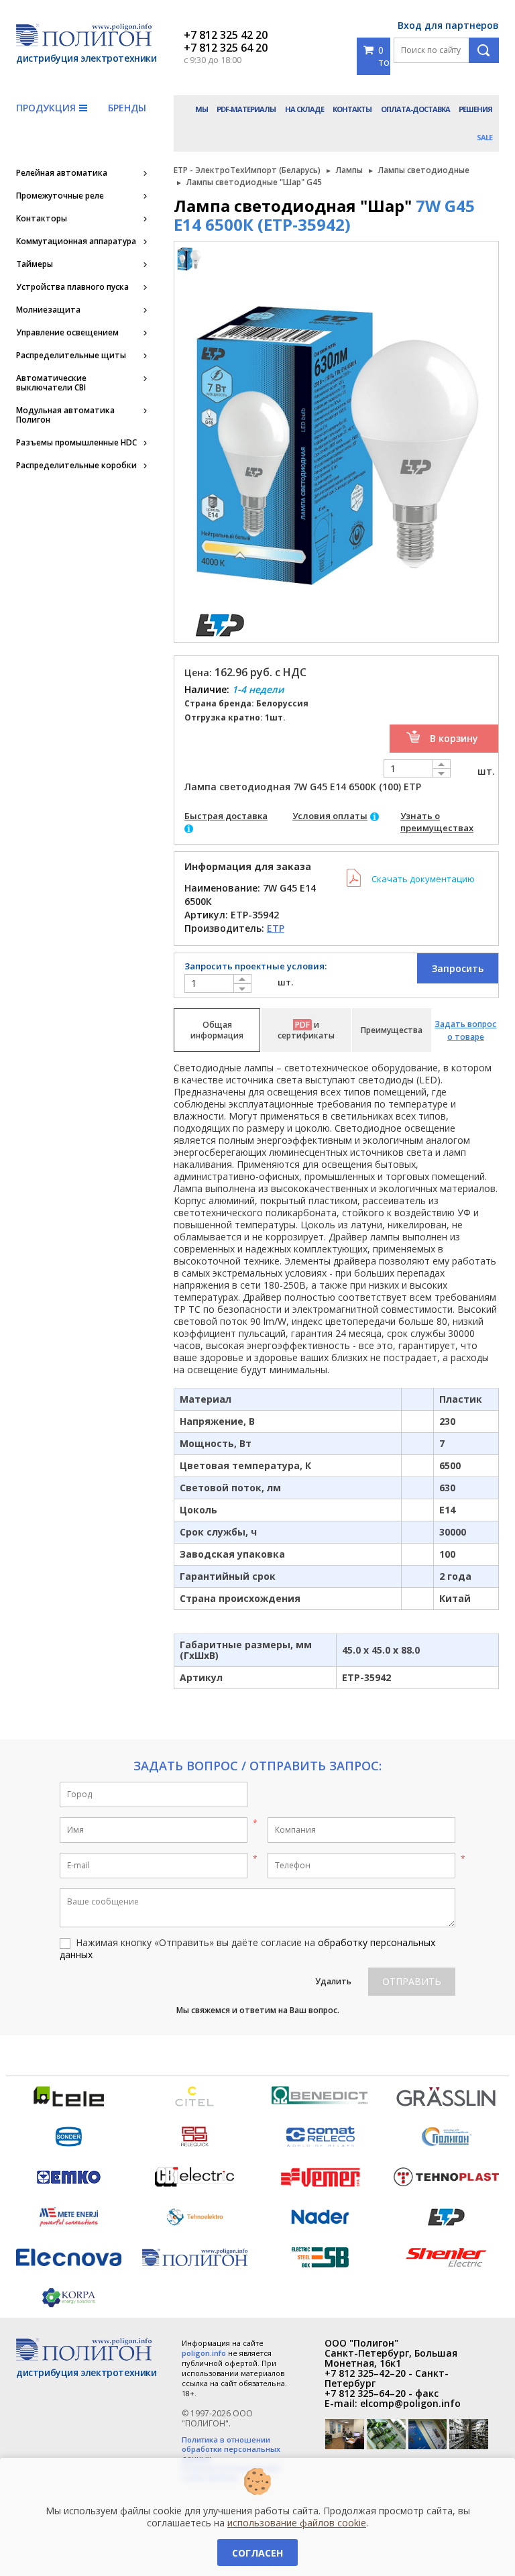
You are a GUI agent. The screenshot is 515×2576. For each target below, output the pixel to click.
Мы (202, 109)
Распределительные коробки (76, 466)
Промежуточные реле (60, 196)
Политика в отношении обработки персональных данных (231, 2449)
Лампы (349, 170)
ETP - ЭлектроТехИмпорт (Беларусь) (247, 170)
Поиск (484, 50)
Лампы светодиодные (424, 170)
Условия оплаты (330, 816)
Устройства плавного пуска (72, 287)
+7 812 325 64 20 (226, 48)
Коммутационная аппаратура (76, 241)
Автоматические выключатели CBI (51, 383)
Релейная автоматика (62, 173)
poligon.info (204, 2353)
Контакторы (42, 219)
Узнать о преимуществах (437, 822)
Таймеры (35, 264)
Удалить (333, 1981)
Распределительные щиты (71, 356)
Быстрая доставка (226, 816)
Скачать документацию (423, 879)
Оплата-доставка (415, 109)
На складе (304, 109)
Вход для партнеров (448, 25)
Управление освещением (67, 333)
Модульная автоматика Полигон (65, 415)
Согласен (257, 2553)
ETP (276, 928)
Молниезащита (48, 310)
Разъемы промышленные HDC (76, 443)
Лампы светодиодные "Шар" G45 (254, 182)
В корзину (454, 738)
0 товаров (384, 56)
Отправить (412, 1981)
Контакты (352, 109)
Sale (484, 137)
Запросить (458, 968)
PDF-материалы (246, 109)
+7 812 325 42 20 (226, 35)
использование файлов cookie (297, 2523)
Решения (475, 109)
